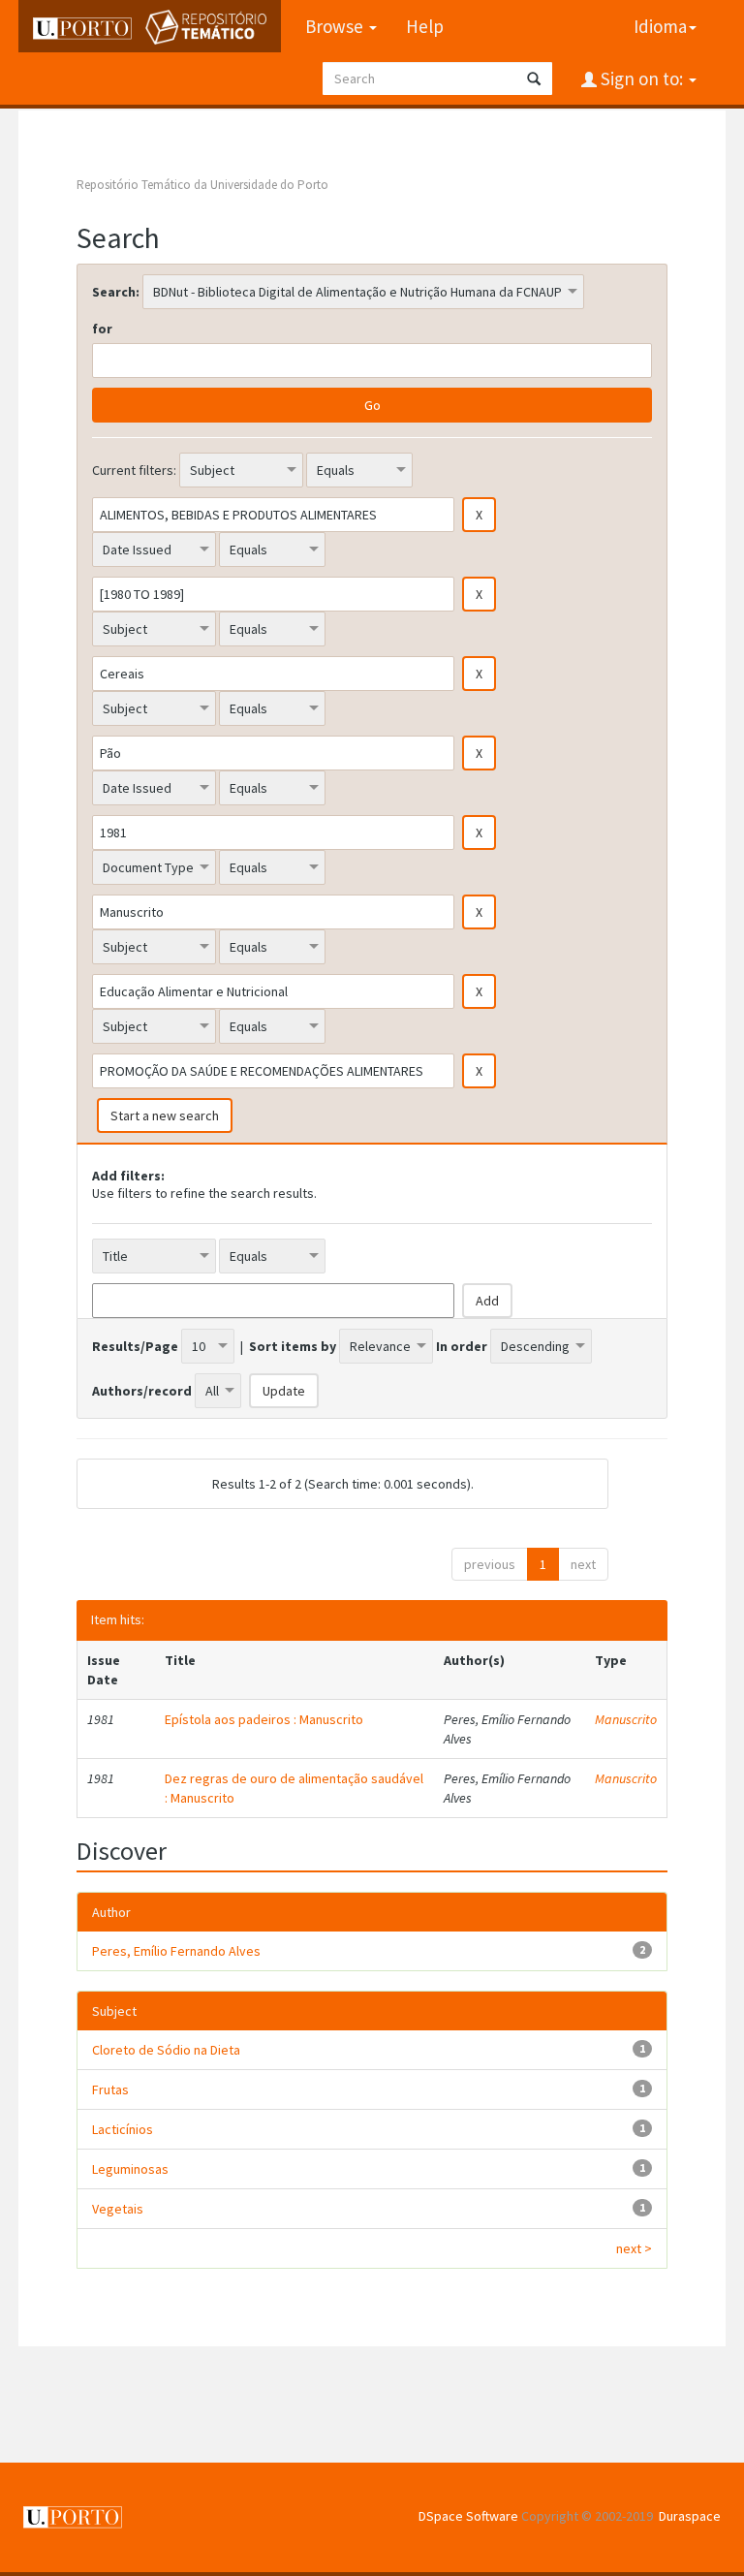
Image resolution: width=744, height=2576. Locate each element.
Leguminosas (130, 2169)
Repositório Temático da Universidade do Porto (202, 185)
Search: (116, 292)
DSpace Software (468, 2516)
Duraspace (690, 2516)
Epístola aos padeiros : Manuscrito (264, 1719)
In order (462, 1346)
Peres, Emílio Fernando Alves (176, 1951)
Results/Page (135, 1346)
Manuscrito (626, 1719)
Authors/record (142, 1391)
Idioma (660, 26)
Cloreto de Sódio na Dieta (166, 2050)
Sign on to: (642, 79)
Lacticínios (123, 2129)
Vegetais (118, 2209)
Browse (336, 26)
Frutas (110, 2089)
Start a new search (165, 1115)
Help (425, 26)
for (102, 329)
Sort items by (293, 1346)
